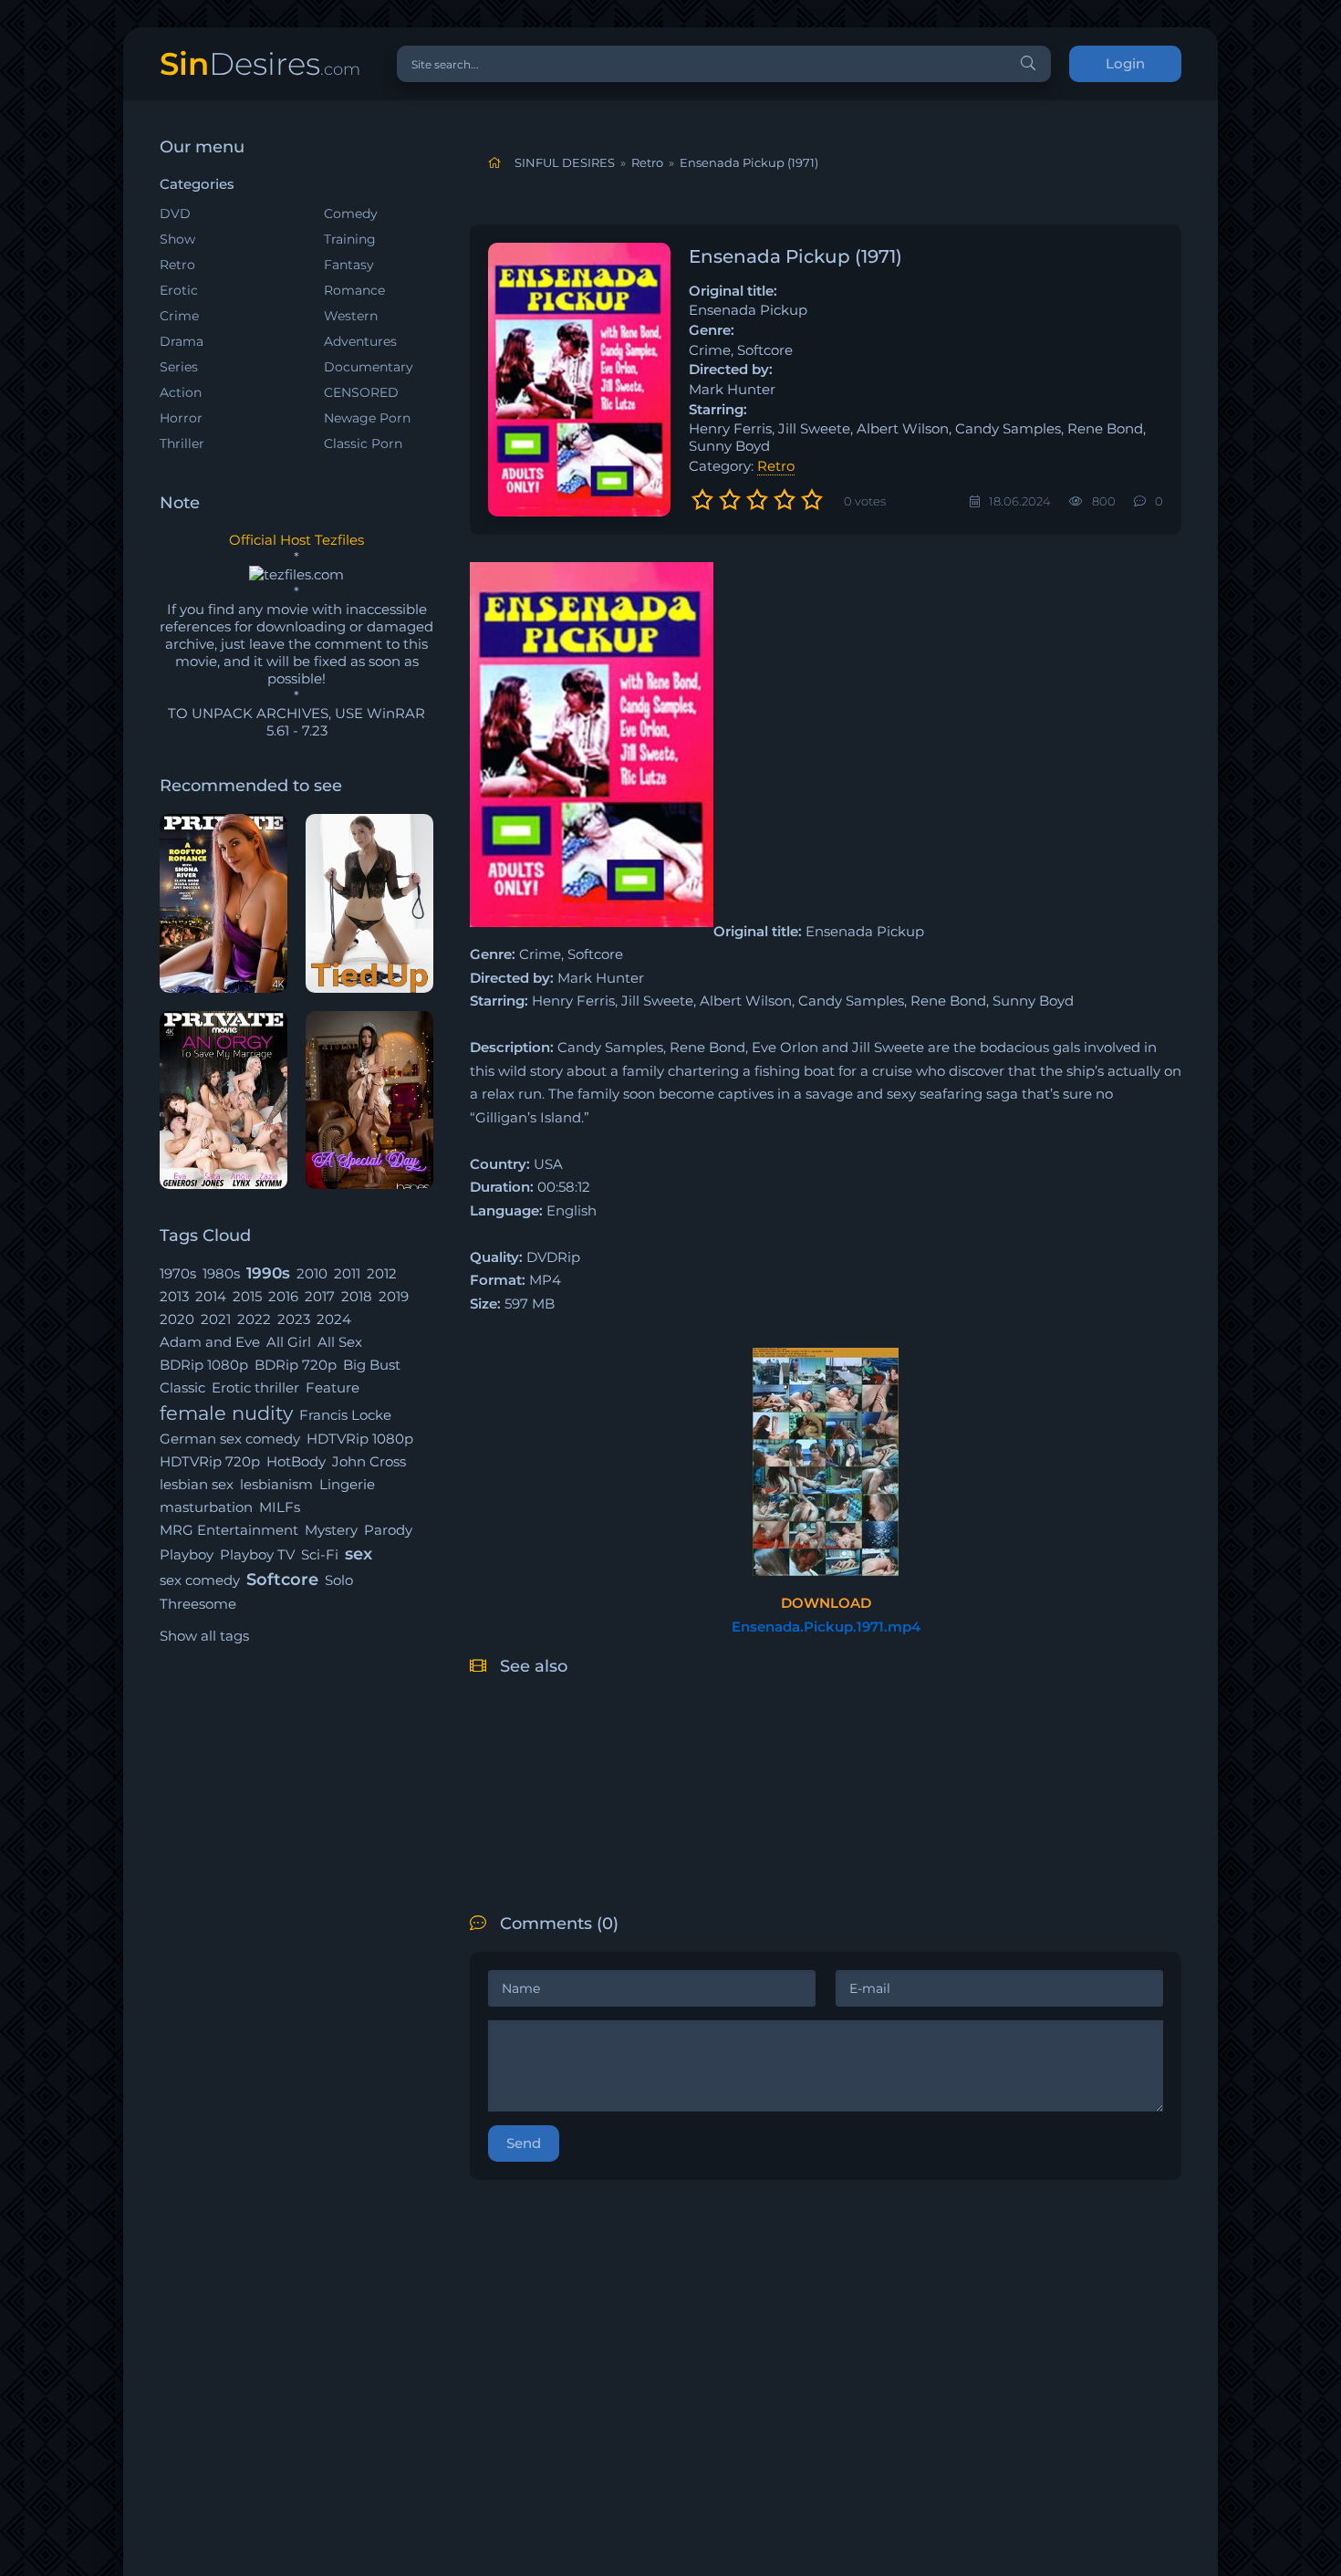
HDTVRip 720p (210, 1461)
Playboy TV (257, 1554)
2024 (334, 1319)
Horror (181, 418)
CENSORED (361, 392)
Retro (177, 265)
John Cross (369, 1461)
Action (181, 392)
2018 (357, 1296)
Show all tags (204, 1636)
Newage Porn (367, 418)
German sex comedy (230, 1439)
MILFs (280, 1507)
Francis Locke (345, 1415)
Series (179, 367)
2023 (294, 1319)
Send (524, 2143)
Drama (182, 341)
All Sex (340, 1342)
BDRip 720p (296, 1365)
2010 (312, 1273)
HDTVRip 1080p (360, 1439)
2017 (320, 1296)
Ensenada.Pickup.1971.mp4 (826, 1627)
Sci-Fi (320, 1554)
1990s (268, 1273)
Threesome (198, 1604)
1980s (221, 1273)
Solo (339, 1580)
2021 (216, 1319)
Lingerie (347, 1484)
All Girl (289, 1342)
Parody (388, 1530)
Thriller (182, 443)
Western (351, 316)
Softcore (282, 1580)
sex (359, 1554)
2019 (394, 1296)
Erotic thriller (255, 1387)
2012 (382, 1273)
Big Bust (372, 1365)
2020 (177, 1319)
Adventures (360, 341)
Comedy (351, 214)
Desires (260, 63)
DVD (175, 214)
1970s (178, 1273)
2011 (347, 1273)
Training (350, 239)
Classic (182, 1387)
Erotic (179, 290)
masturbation (206, 1507)
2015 (247, 1296)
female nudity (226, 1413)
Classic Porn (363, 443)
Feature (333, 1387)
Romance (354, 290)
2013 (174, 1296)
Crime (179, 316)
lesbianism (276, 1484)
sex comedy (200, 1580)
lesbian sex (197, 1484)
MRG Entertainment (229, 1530)
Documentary (369, 367)
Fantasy (349, 265)
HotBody (296, 1461)
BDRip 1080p (204, 1365)
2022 (254, 1319)
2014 (211, 1296)
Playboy (187, 1554)
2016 (283, 1296)
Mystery (331, 1530)
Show (177, 239)
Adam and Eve (210, 1342)
